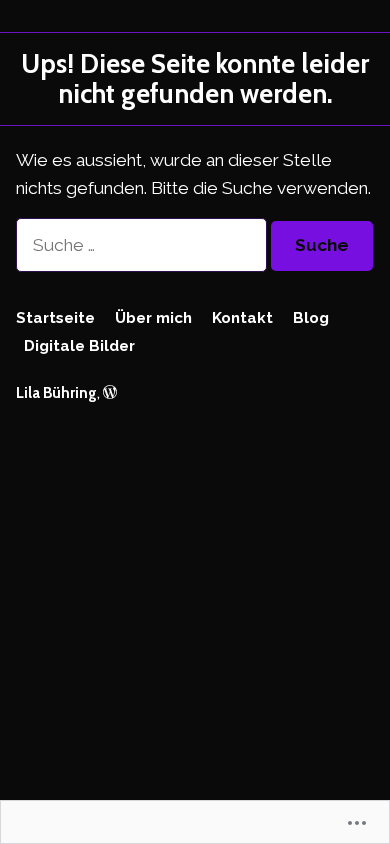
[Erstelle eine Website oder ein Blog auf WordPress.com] (110, 392)
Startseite (55, 318)
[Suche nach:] (143, 245)
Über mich (153, 318)
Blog (311, 318)
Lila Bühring (56, 392)
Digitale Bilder (79, 346)
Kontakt (242, 318)
